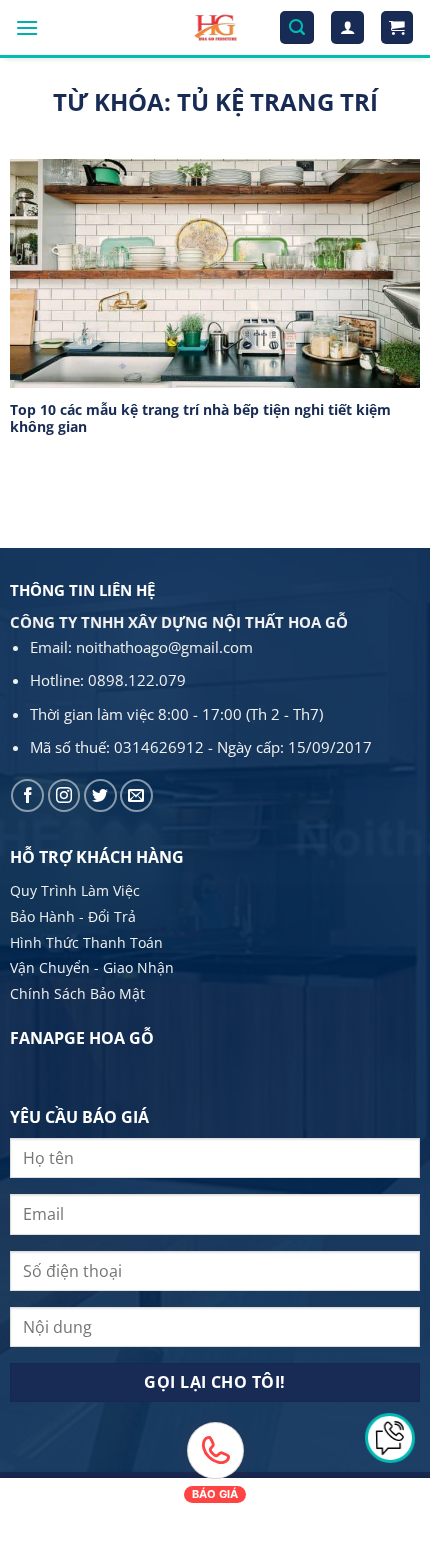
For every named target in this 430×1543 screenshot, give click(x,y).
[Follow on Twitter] (100, 795)
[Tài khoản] (347, 27)
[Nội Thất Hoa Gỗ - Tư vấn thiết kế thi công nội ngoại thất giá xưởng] (215, 27)
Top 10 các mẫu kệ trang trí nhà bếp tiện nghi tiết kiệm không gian (200, 418)
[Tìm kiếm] (297, 27)
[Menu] (27, 27)
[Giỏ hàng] (397, 27)
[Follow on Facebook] (27, 795)
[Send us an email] (136, 795)
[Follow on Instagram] (64, 795)
